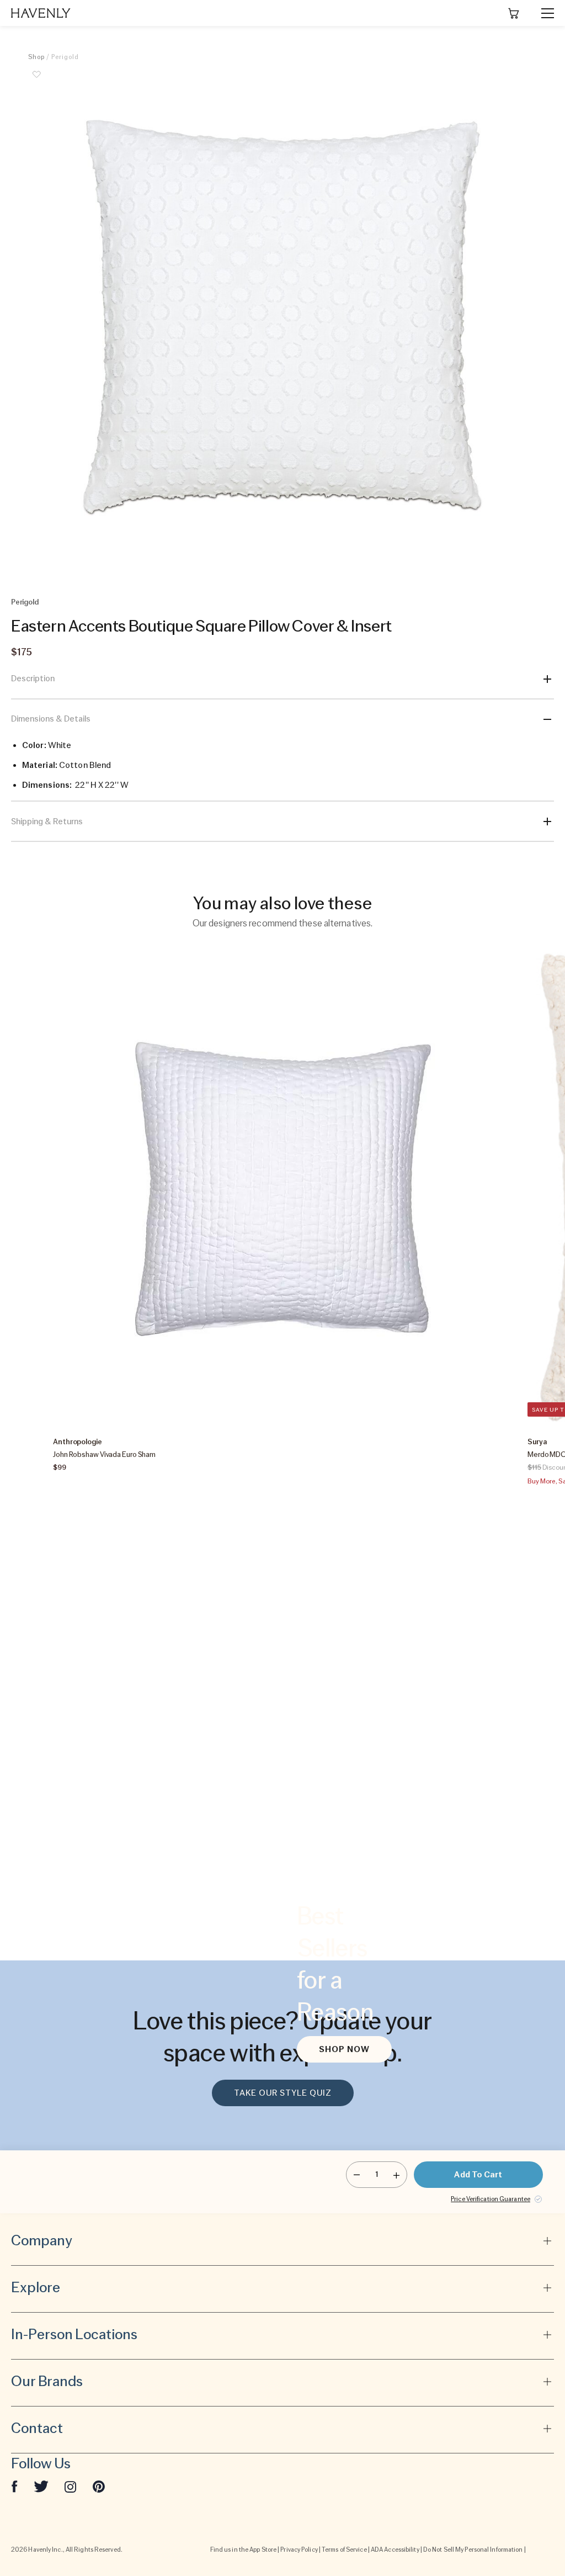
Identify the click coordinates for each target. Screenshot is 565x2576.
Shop (36, 57)
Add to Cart (478, 2175)
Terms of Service (344, 2550)
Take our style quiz (283, 2093)
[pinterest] (99, 2486)
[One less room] (357, 2175)
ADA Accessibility (395, 2550)
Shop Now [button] (344, 2049)
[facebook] (14, 2486)
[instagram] (71, 2486)
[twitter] (41, 2486)
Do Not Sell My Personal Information (473, 2550)
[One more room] (396, 2175)
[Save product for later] (36, 81)
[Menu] (543, 13)
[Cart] (514, 13)
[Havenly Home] (41, 13)
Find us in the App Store (243, 2550)
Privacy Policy (299, 2550)
